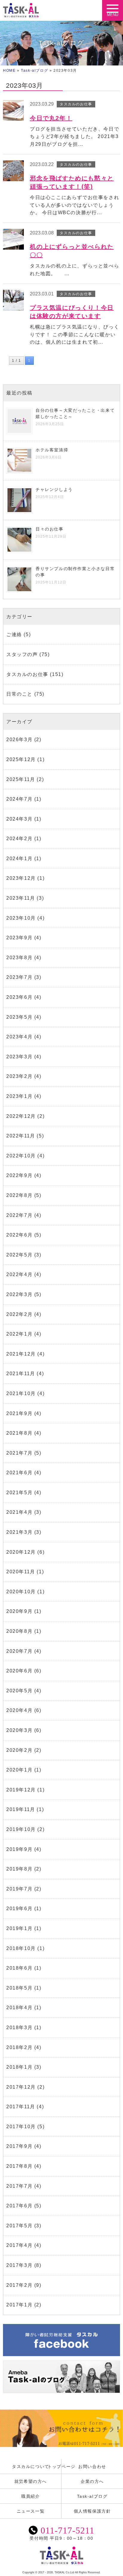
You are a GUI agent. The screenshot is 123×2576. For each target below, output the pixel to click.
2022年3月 (19, 1294)
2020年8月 (19, 1631)
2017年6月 (19, 2206)
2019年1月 (19, 1928)
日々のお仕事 (50, 529)
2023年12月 (21, 878)
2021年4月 (19, 1512)
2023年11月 (21, 898)
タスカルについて (31, 2467)
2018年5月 (19, 1988)
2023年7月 (19, 977)
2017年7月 (19, 2186)
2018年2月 (19, 2047)
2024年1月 (19, 859)
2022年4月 (19, 1274)
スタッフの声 (22, 654)
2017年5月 (19, 2226)
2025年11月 (21, 779)
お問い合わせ (92, 2467)
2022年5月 (19, 1255)
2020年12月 (21, 1552)
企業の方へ (92, 2481)
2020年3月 (19, 1730)
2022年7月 (19, 1215)
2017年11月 (21, 2107)
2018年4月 (19, 2008)
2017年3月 (19, 2265)
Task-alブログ (34, 71)
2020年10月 (21, 1592)
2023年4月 (19, 1037)
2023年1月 (19, 1096)
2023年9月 (19, 938)
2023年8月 (19, 958)
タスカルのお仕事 (27, 674)
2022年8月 (19, 1195)
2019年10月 (21, 1829)
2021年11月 (21, 1374)
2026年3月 (19, 740)
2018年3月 (19, 2028)
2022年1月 (19, 1334)
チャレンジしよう (54, 489)
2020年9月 (19, 1611)
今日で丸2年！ (51, 118)
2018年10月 (21, 1948)
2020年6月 (19, 1671)
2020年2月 (19, 1750)
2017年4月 (19, 2245)
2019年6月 (19, 1908)
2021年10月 (21, 1393)
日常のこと (19, 694)
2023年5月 (19, 1017)
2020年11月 (21, 1572)
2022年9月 (19, 1175)
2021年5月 (19, 1493)
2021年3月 (19, 1532)
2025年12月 (21, 759)
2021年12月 (21, 1354)
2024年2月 (19, 839)
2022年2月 (19, 1314)
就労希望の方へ (31, 2481)
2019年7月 (19, 1889)
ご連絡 (14, 634)
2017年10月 (21, 2127)
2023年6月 (19, 997)
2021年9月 (19, 1413)
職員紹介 (30, 2496)
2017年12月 (21, 2087)
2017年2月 (19, 2285)
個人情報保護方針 (92, 2511)
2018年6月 (19, 1968)
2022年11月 (21, 1136)
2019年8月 (19, 1869)
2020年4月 (19, 1710)
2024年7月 (19, 799)
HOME (9, 71)
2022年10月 (21, 1156)
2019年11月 (21, 1809)
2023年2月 (19, 1076)
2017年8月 (19, 2166)
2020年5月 (19, 1691)
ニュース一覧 (31, 2511)
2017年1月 (19, 2305)
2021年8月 (19, 1433)
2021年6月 (19, 1473)
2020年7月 (19, 1651)
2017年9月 (19, 2146)
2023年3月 (19, 1057)
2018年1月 (19, 2067)
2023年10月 (21, 918)
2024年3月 (19, 819)
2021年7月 (19, 1453)
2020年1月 (19, 1770)
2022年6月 (19, 1235)
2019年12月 (21, 1790)
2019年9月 (19, 1849)
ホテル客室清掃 (52, 450)
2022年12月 (21, 1116)
